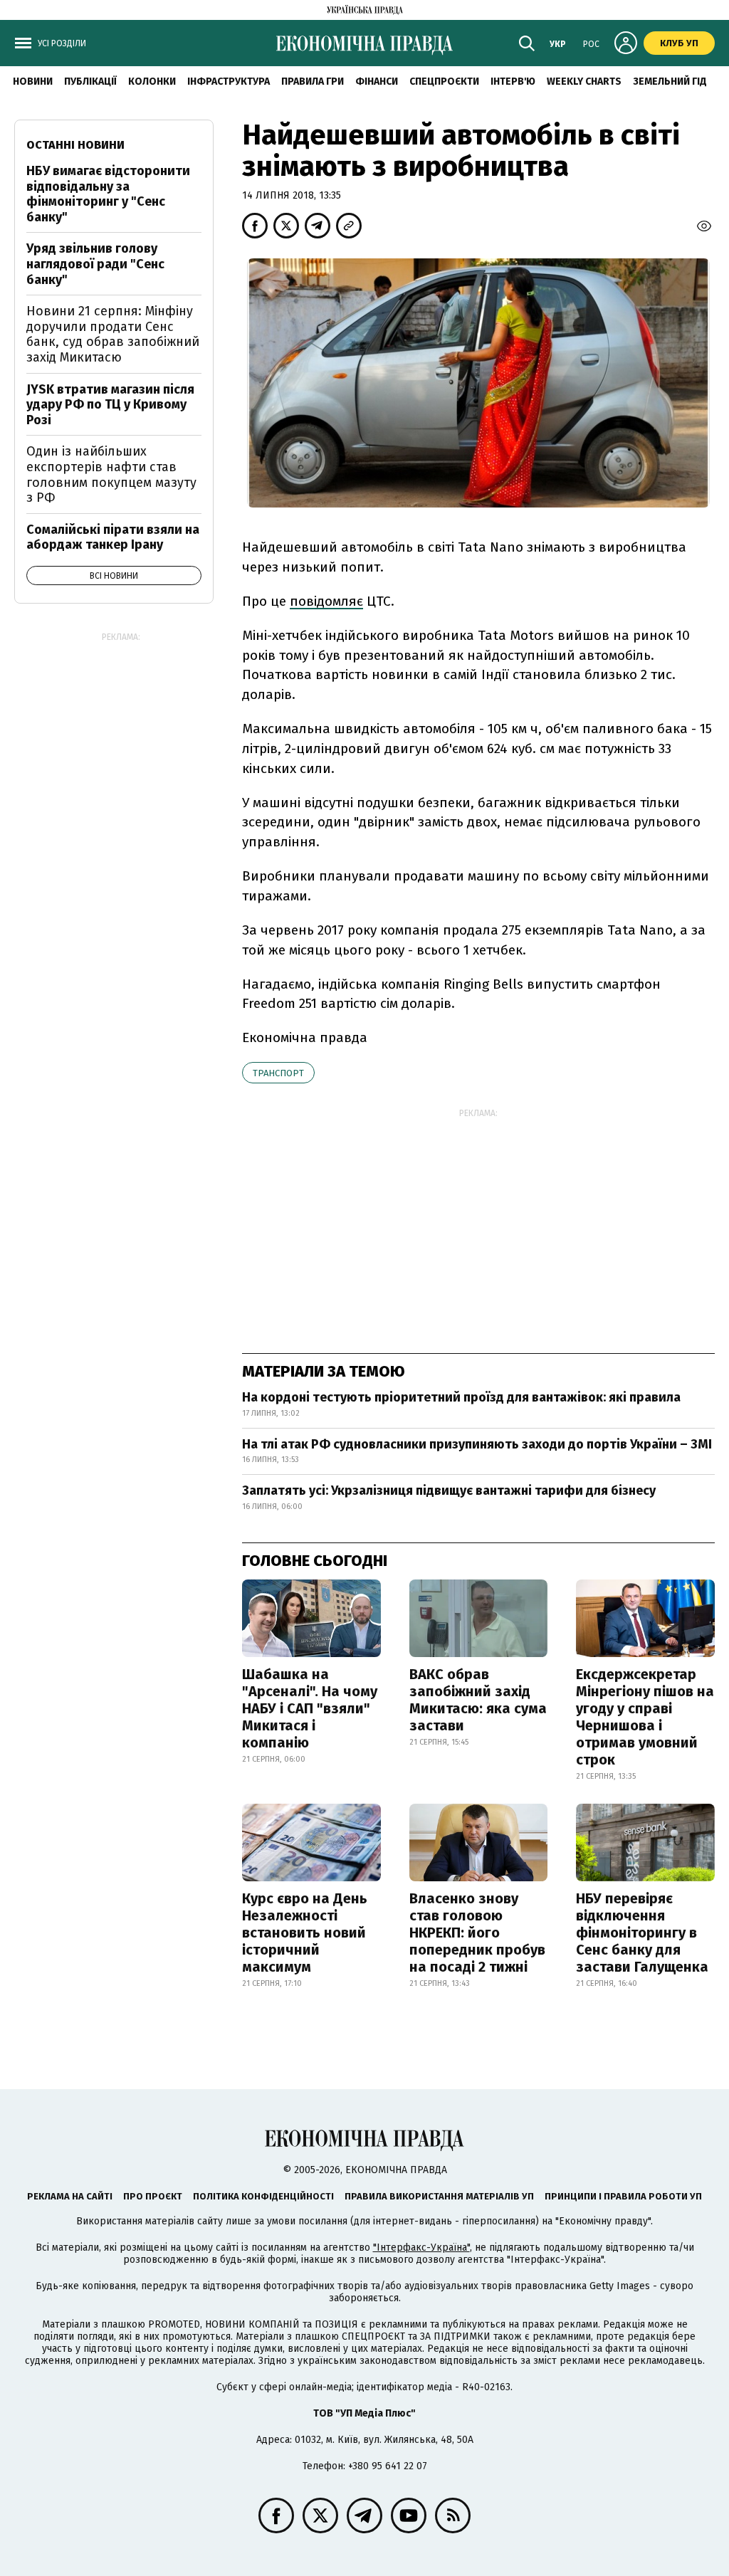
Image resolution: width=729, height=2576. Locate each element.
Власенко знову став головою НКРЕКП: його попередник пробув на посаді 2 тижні (477, 1933)
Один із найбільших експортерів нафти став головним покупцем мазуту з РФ (111, 474)
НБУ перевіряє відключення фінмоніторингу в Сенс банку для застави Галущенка (642, 1933)
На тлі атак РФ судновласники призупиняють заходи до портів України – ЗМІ (477, 1444)
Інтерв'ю (513, 82)
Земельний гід (670, 82)
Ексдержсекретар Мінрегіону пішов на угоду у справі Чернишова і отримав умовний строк (645, 1717)
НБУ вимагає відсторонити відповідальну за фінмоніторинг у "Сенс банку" (108, 194)
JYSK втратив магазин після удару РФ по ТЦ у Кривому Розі (110, 405)
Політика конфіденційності (263, 2196)
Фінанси (377, 82)
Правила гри (313, 82)
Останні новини (75, 145)
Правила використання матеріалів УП (439, 2196)
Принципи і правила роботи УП (623, 2196)
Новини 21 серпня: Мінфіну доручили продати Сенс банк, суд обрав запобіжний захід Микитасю (113, 334)
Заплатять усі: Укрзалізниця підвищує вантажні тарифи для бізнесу (449, 1491)
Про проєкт (153, 2196)
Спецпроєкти (444, 82)
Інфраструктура (229, 82)
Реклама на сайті (70, 2196)
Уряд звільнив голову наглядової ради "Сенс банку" (95, 264)
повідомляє (326, 601)
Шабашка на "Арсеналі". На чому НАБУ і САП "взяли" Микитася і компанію (310, 1708)
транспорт (278, 1073)
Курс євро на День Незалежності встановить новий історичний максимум (305, 1933)
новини (33, 82)
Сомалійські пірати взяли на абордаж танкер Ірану (113, 537)
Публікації (90, 82)
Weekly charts (584, 82)
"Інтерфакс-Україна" (421, 2248)
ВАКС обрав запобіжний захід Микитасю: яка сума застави (478, 1700)
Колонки (152, 82)
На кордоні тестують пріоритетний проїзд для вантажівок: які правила (461, 1397)
